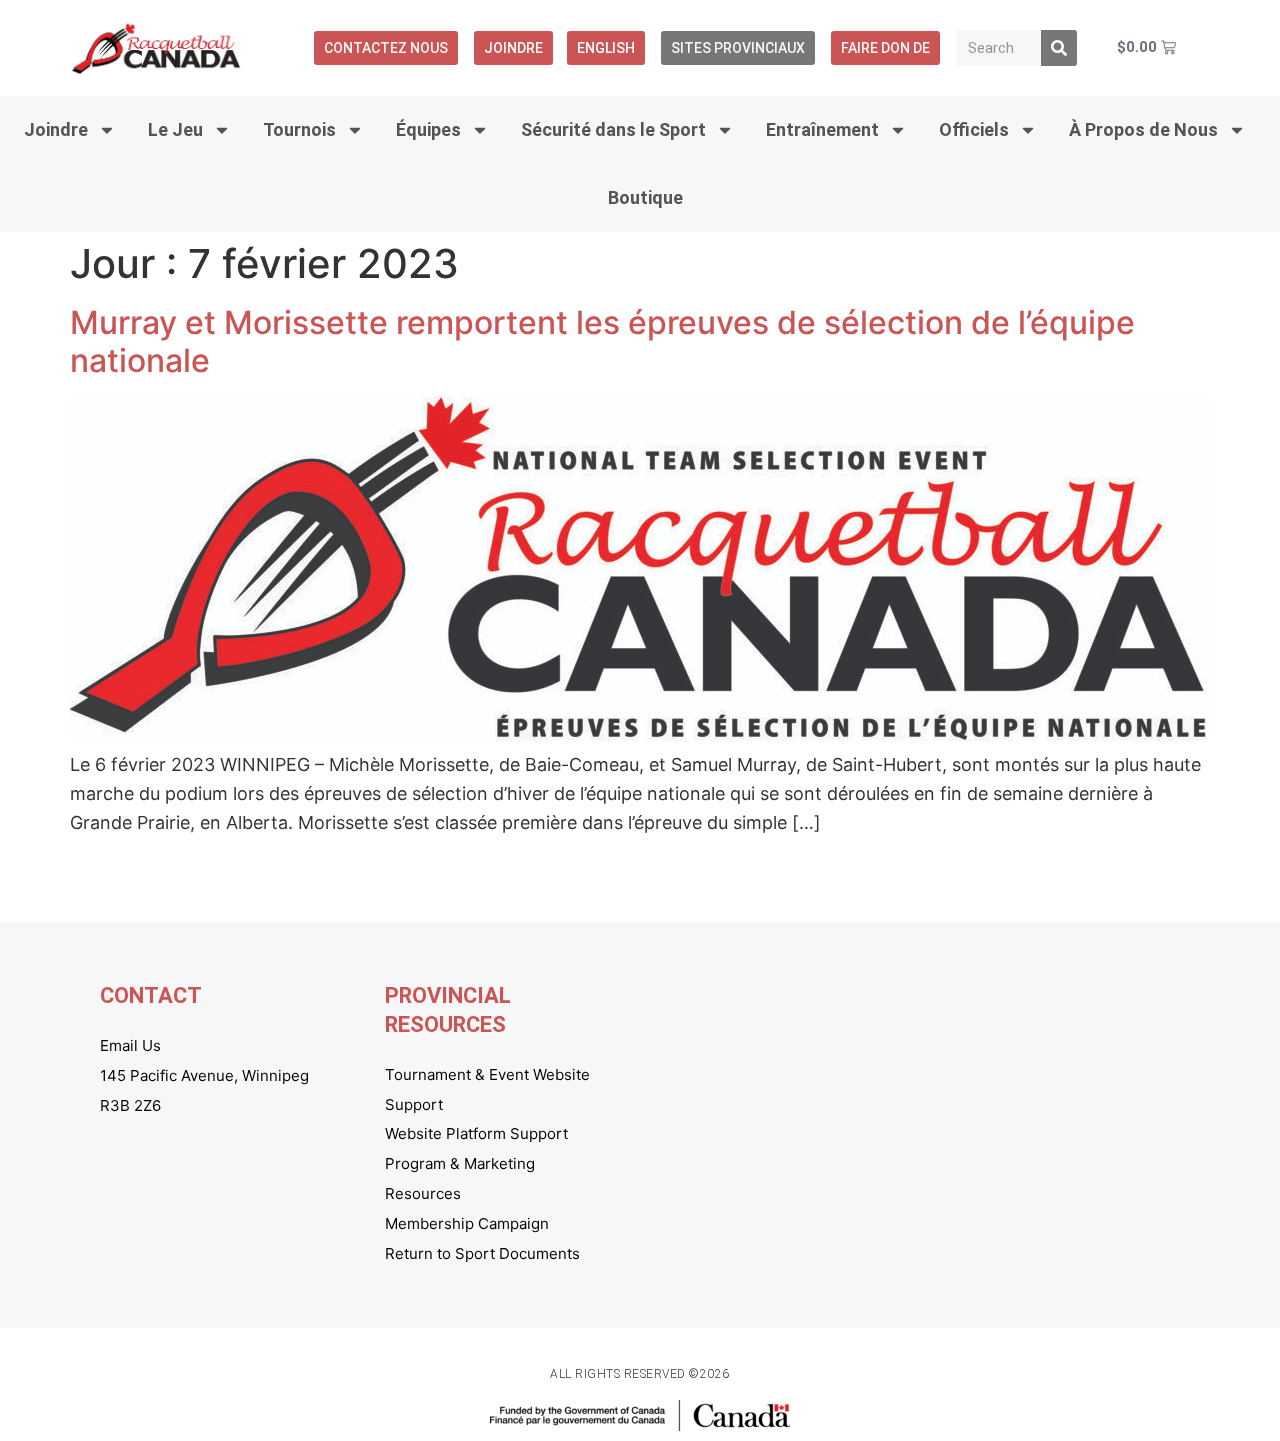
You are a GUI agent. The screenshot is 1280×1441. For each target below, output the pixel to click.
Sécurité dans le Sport (613, 129)
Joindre (513, 48)
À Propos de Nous (1143, 129)
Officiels (974, 129)
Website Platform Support (476, 1133)
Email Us (130, 1045)
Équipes (428, 129)
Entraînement (822, 129)
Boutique (645, 197)
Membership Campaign (467, 1223)
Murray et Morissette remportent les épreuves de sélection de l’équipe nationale (602, 341)
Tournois (299, 129)
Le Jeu (175, 129)
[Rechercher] (1059, 48)
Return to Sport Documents (482, 1253)
